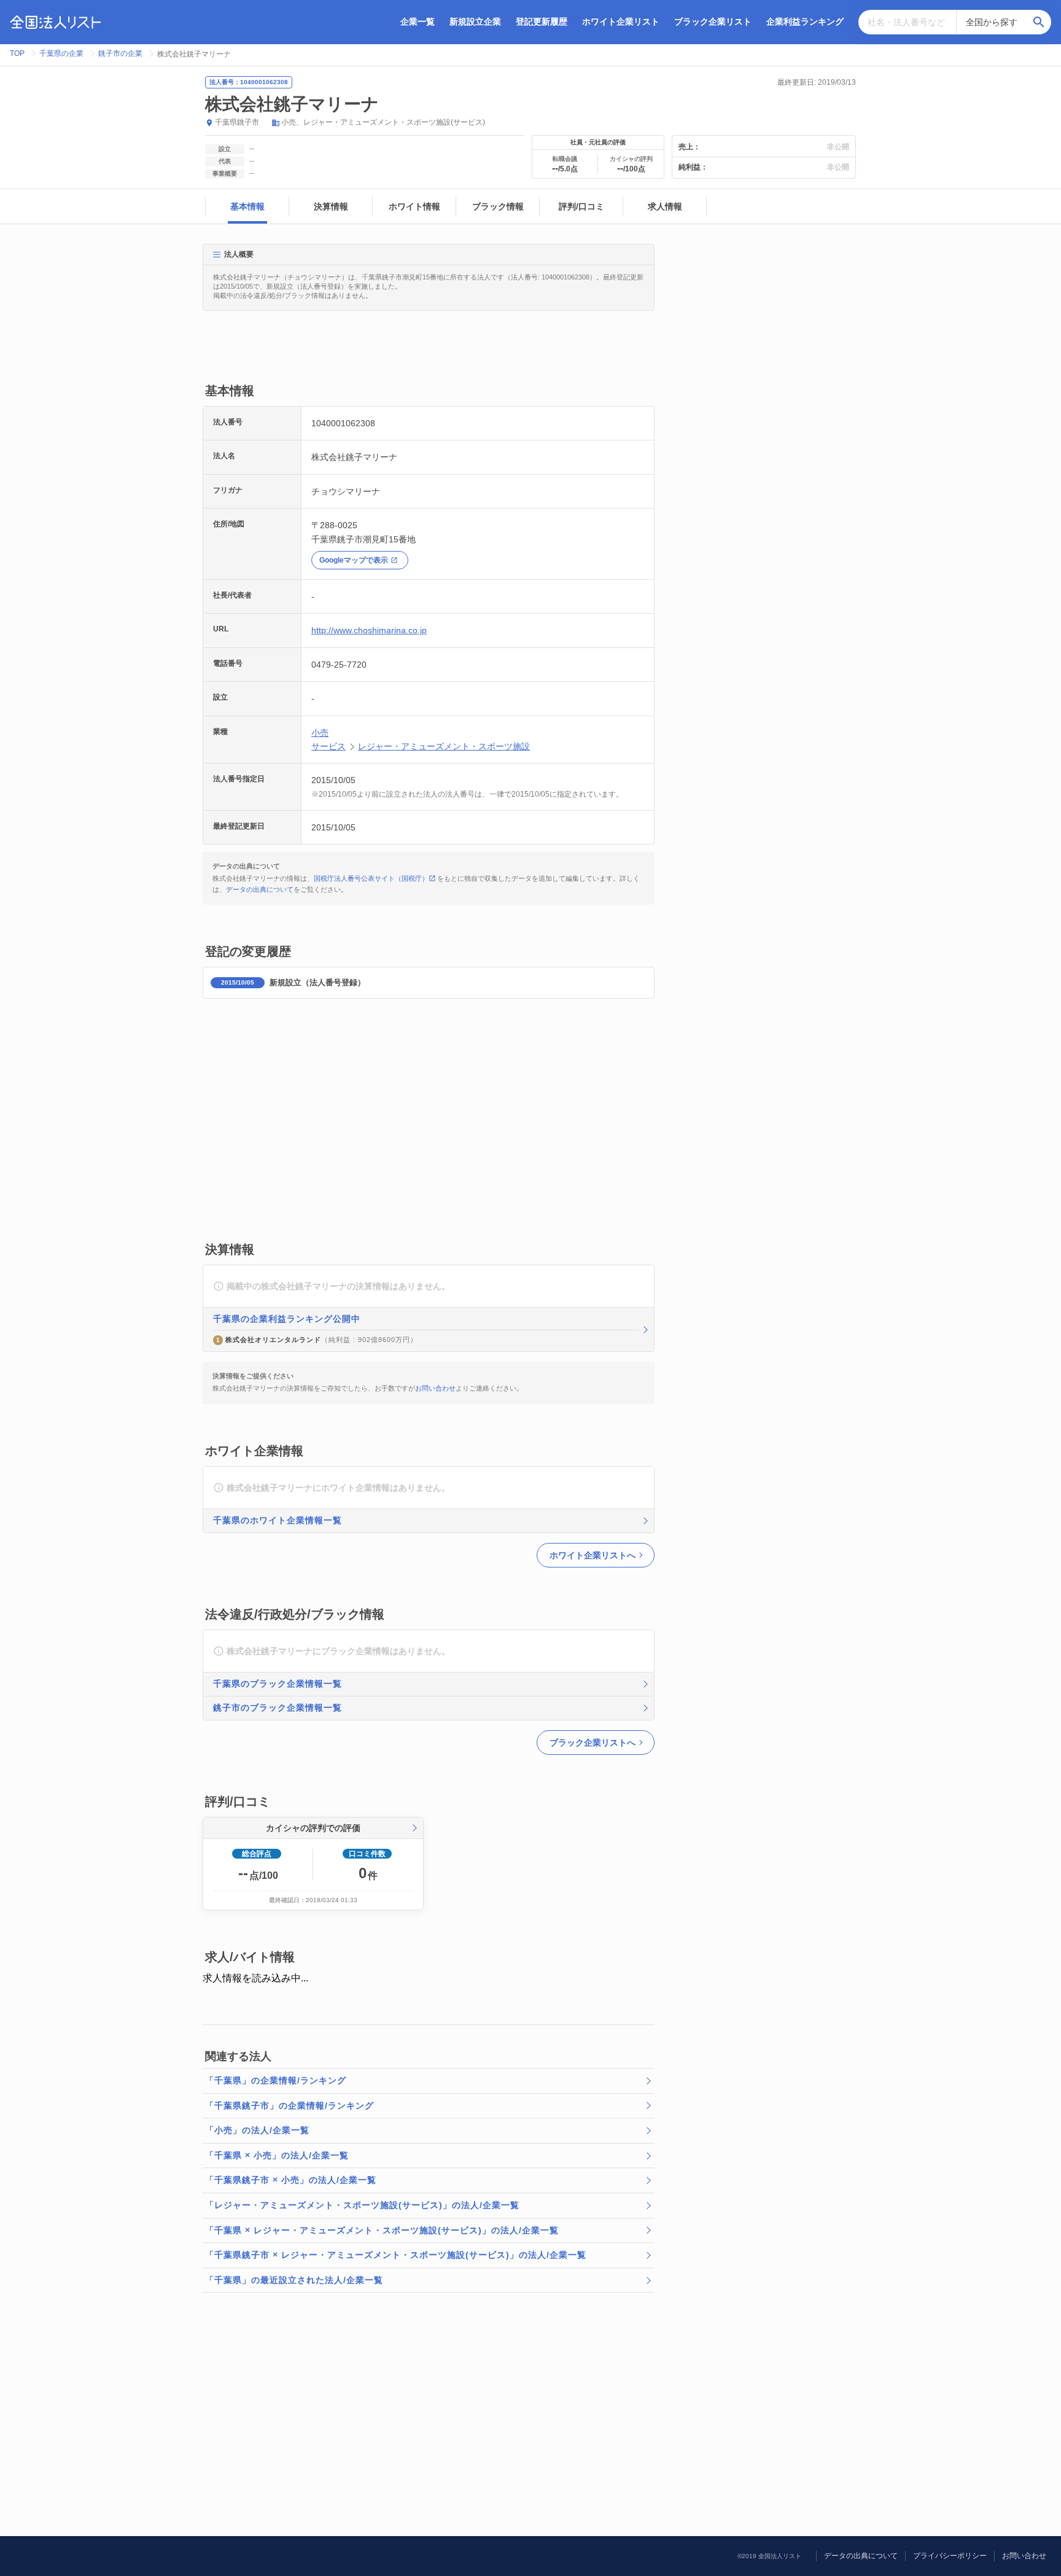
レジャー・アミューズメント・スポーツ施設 (444, 746)
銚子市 (248, 122)
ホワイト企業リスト (621, 21)
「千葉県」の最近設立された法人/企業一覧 (294, 2280)
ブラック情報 (498, 206)
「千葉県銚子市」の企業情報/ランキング (290, 2106)
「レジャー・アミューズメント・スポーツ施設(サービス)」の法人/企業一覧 (362, 2205)
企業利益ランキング (805, 21)
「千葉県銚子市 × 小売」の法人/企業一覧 (291, 2180)
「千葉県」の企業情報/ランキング (276, 2080)
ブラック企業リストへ (593, 1743)
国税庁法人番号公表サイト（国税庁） (371, 878)
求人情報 (665, 206)
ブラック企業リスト (713, 21)
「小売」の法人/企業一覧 (257, 2130)
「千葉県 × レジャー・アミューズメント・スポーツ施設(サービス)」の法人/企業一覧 (382, 2230)
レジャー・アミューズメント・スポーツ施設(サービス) (394, 122)
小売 (289, 122)
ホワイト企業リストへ (593, 1555)
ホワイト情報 (414, 206)
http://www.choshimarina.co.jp (369, 630)
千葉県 (226, 122)
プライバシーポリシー (950, 2556)
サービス (328, 746)
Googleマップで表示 (354, 560)
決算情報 (331, 206)
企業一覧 (418, 21)
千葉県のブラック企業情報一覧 (278, 1684)
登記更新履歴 (542, 21)
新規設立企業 (475, 21)
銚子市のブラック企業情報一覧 (278, 1708)
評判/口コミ (581, 206)
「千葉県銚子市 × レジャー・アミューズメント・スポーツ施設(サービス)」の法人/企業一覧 (396, 2255)
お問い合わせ (435, 1388)
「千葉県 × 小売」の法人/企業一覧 (277, 2155)
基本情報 (247, 206)
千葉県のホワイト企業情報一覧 (278, 1520)
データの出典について (260, 889)
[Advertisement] (426, 353)
